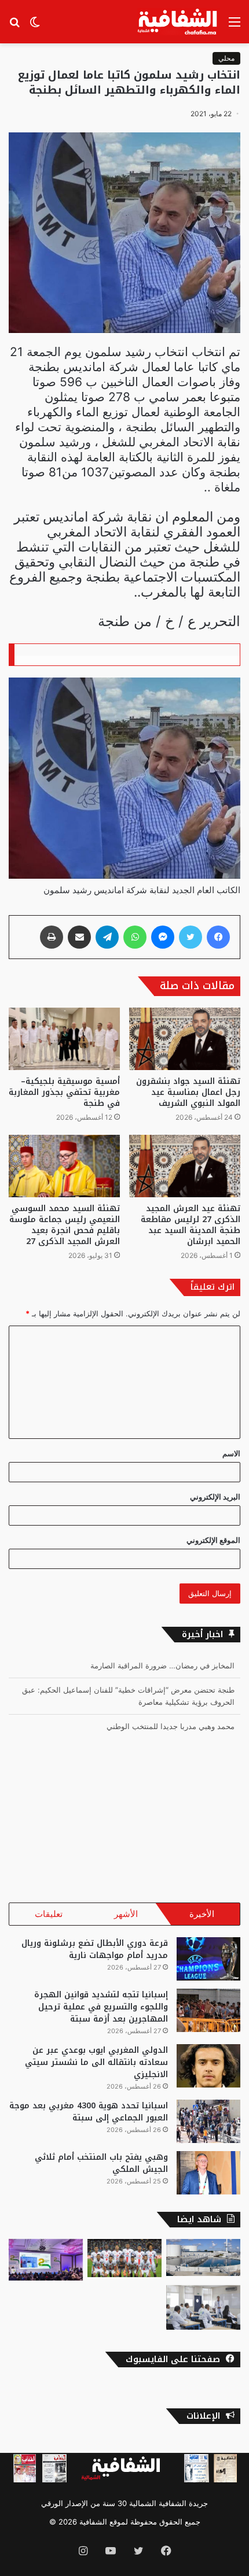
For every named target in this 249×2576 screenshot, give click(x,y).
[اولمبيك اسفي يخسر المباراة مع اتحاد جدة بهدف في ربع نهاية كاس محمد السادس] (124, 2258)
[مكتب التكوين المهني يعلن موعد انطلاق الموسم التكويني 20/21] (203, 2307)
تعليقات (49, 1914)
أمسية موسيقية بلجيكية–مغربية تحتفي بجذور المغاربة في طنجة (64, 1092)
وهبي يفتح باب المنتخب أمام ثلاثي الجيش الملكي (101, 2163)
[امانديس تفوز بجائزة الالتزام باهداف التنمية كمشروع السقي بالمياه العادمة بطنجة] (203, 2257)
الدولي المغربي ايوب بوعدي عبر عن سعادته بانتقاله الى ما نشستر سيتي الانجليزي (96, 2062)
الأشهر (126, 1914)
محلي (226, 58)
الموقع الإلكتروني (213, 1540)
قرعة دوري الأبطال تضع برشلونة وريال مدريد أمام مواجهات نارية (95, 1949)
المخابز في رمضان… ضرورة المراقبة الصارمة (162, 1665)
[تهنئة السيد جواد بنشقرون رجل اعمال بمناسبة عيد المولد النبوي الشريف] (185, 1039)
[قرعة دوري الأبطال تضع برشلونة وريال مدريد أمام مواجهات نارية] (208, 1959)
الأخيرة (202, 1914)
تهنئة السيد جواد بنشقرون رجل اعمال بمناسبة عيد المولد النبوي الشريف (188, 1092)
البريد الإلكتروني (215, 1497)
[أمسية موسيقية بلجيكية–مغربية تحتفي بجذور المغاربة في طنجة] (64, 1039)
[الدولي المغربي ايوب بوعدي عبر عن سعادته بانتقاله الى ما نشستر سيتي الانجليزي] (208, 2066)
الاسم (231, 1453)
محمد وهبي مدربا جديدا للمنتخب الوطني (171, 1726)
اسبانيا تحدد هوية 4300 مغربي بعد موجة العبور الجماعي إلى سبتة (89, 2112)
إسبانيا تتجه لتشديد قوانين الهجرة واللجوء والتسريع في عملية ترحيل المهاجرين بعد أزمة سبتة (101, 2007)
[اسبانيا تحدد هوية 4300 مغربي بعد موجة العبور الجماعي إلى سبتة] (208, 2121)
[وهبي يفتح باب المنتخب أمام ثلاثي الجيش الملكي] (208, 2173)
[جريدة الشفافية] (179, 22)
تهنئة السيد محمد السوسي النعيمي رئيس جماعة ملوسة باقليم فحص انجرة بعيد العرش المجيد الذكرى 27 (65, 1225)
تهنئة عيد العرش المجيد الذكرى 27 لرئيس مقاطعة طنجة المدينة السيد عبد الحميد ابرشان (191, 1225)
